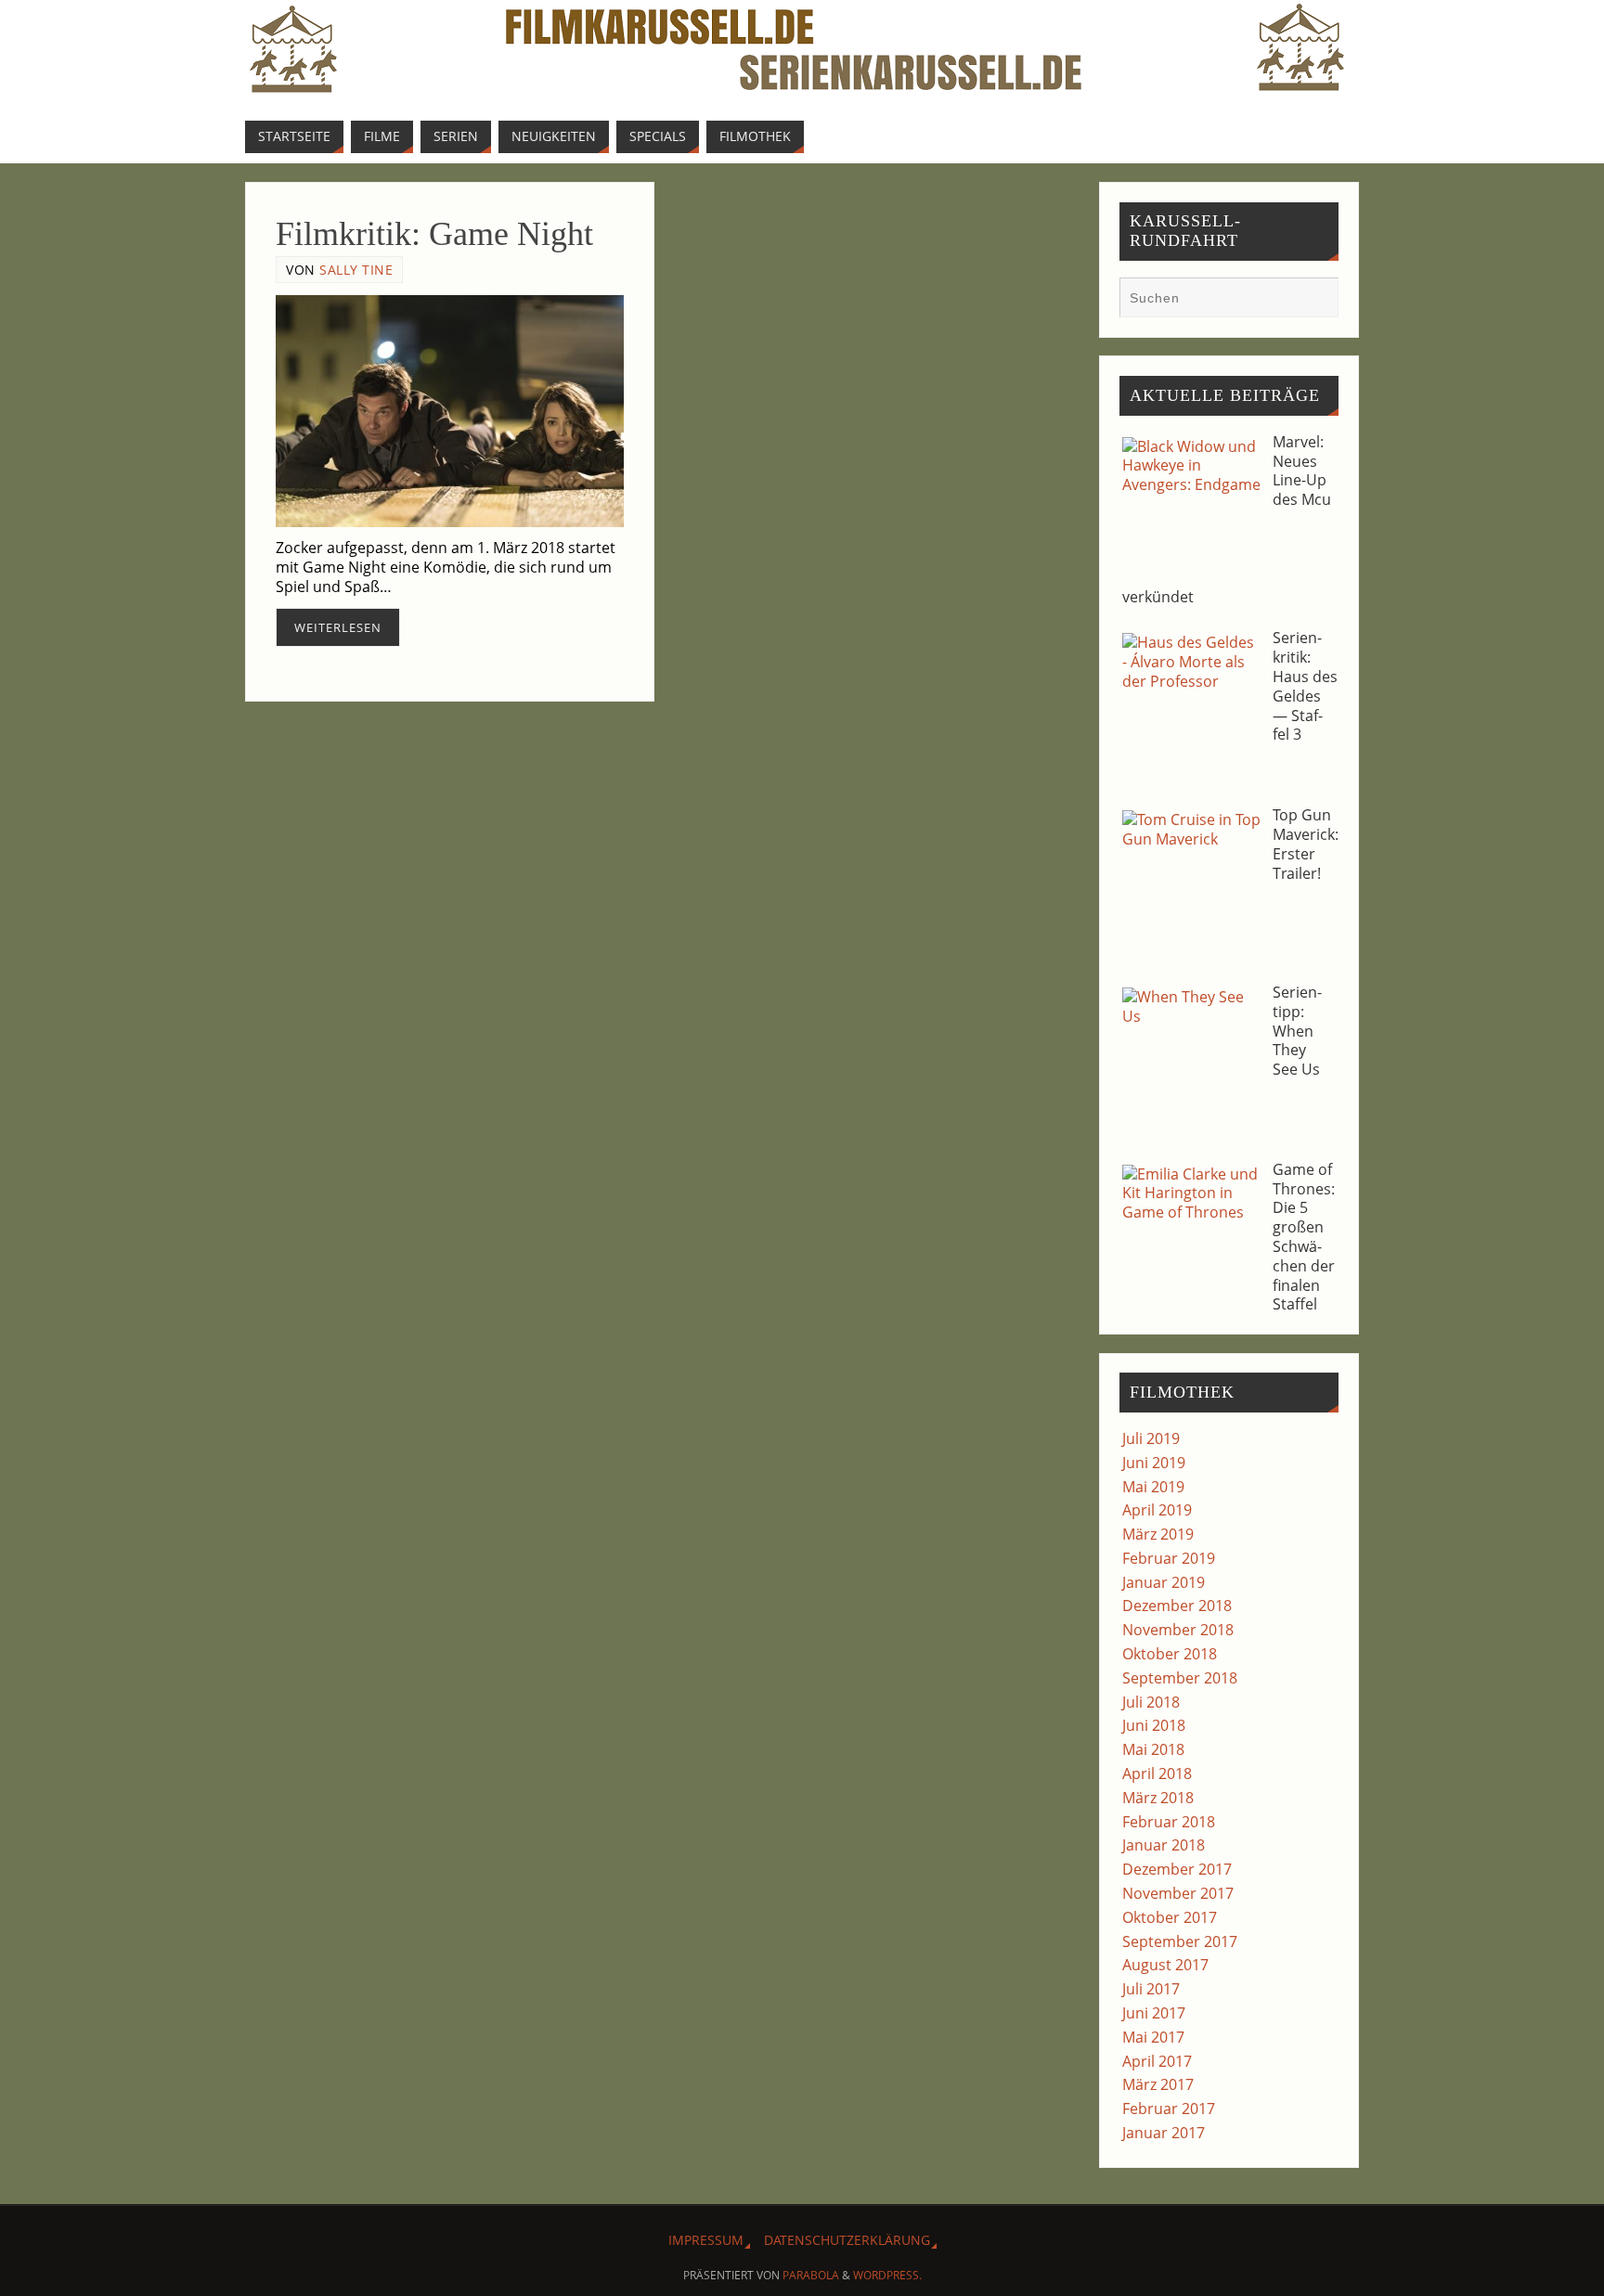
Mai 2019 (1153, 1487)
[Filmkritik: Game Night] (450, 411)
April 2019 (1157, 1510)
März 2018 (1158, 1798)
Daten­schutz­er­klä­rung (847, 2240)
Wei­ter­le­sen (338, 627)
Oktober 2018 (1170, 1654)
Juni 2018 (1154, 1725)
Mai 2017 (1153, 2037)
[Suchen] (1315, 300)
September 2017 (1180, 1941)
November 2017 (1178, 1893)
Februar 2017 (1169, 2109)
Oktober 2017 (1170, 1917)
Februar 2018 (1169, 1822)
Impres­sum (706, 2240)
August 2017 (1165, 1965)
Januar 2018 (1164, 1845)
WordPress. (887, 2275)
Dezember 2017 (1177, 1869)
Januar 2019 (1164, 1582)
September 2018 (1180, 1678)
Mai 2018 (1153, 1749)
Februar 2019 (1169, 1558)
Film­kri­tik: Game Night (434, 234)
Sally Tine (356, 270)
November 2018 (1178, 1630)
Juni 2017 (1154, 2013)
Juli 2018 (1151, 1702)
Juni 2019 (1154, 1463)
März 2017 (1158, 2084)
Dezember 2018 (1177, 1606)
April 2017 (1157, 2061)
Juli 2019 (1151, 1438)
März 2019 (1158, 1534)
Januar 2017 (1164, 2133)
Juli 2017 (1151, 1989)
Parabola (811, 2275)
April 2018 (1157, 1774)
